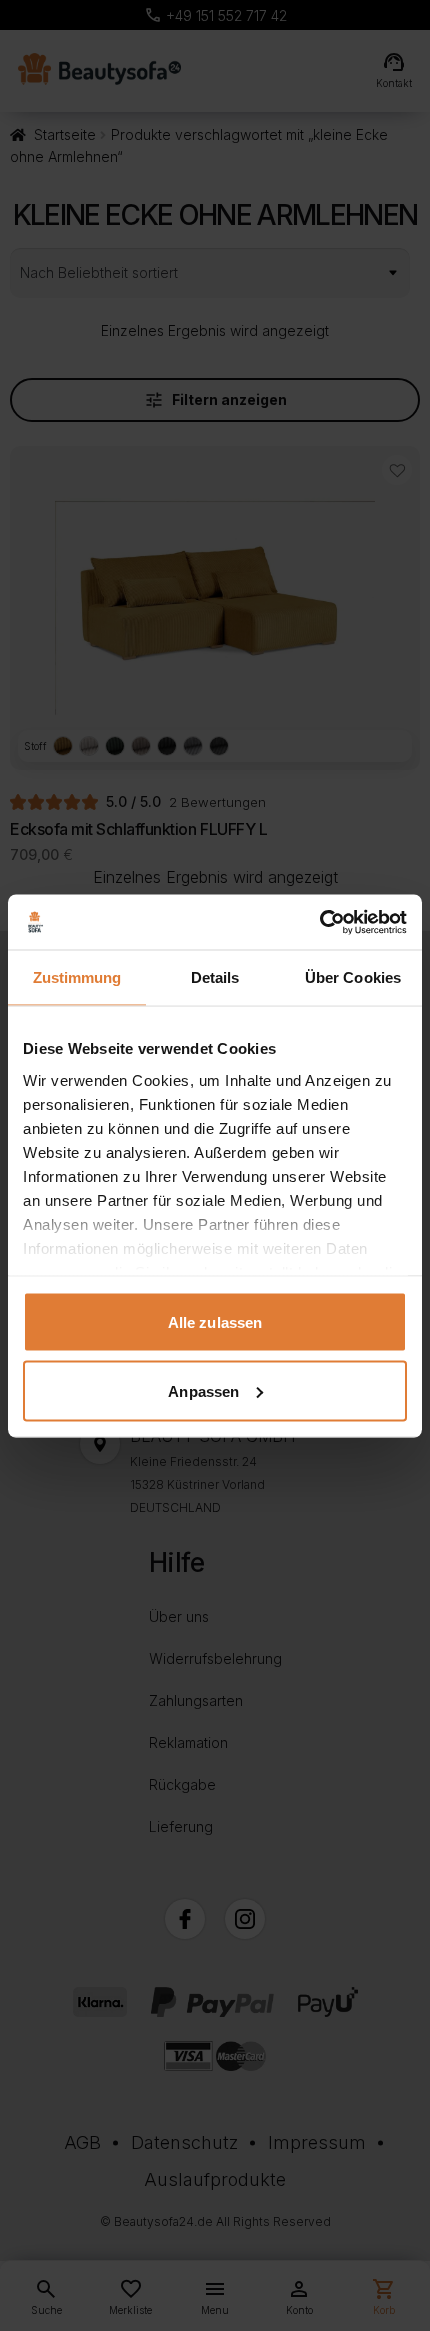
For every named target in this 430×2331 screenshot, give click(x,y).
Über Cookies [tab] (353, 977)
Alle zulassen (215, 1322)
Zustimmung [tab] (77, 977)
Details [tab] (215, 977)
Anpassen (203, 1390)
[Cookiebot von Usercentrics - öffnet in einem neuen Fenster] (319, 922)
